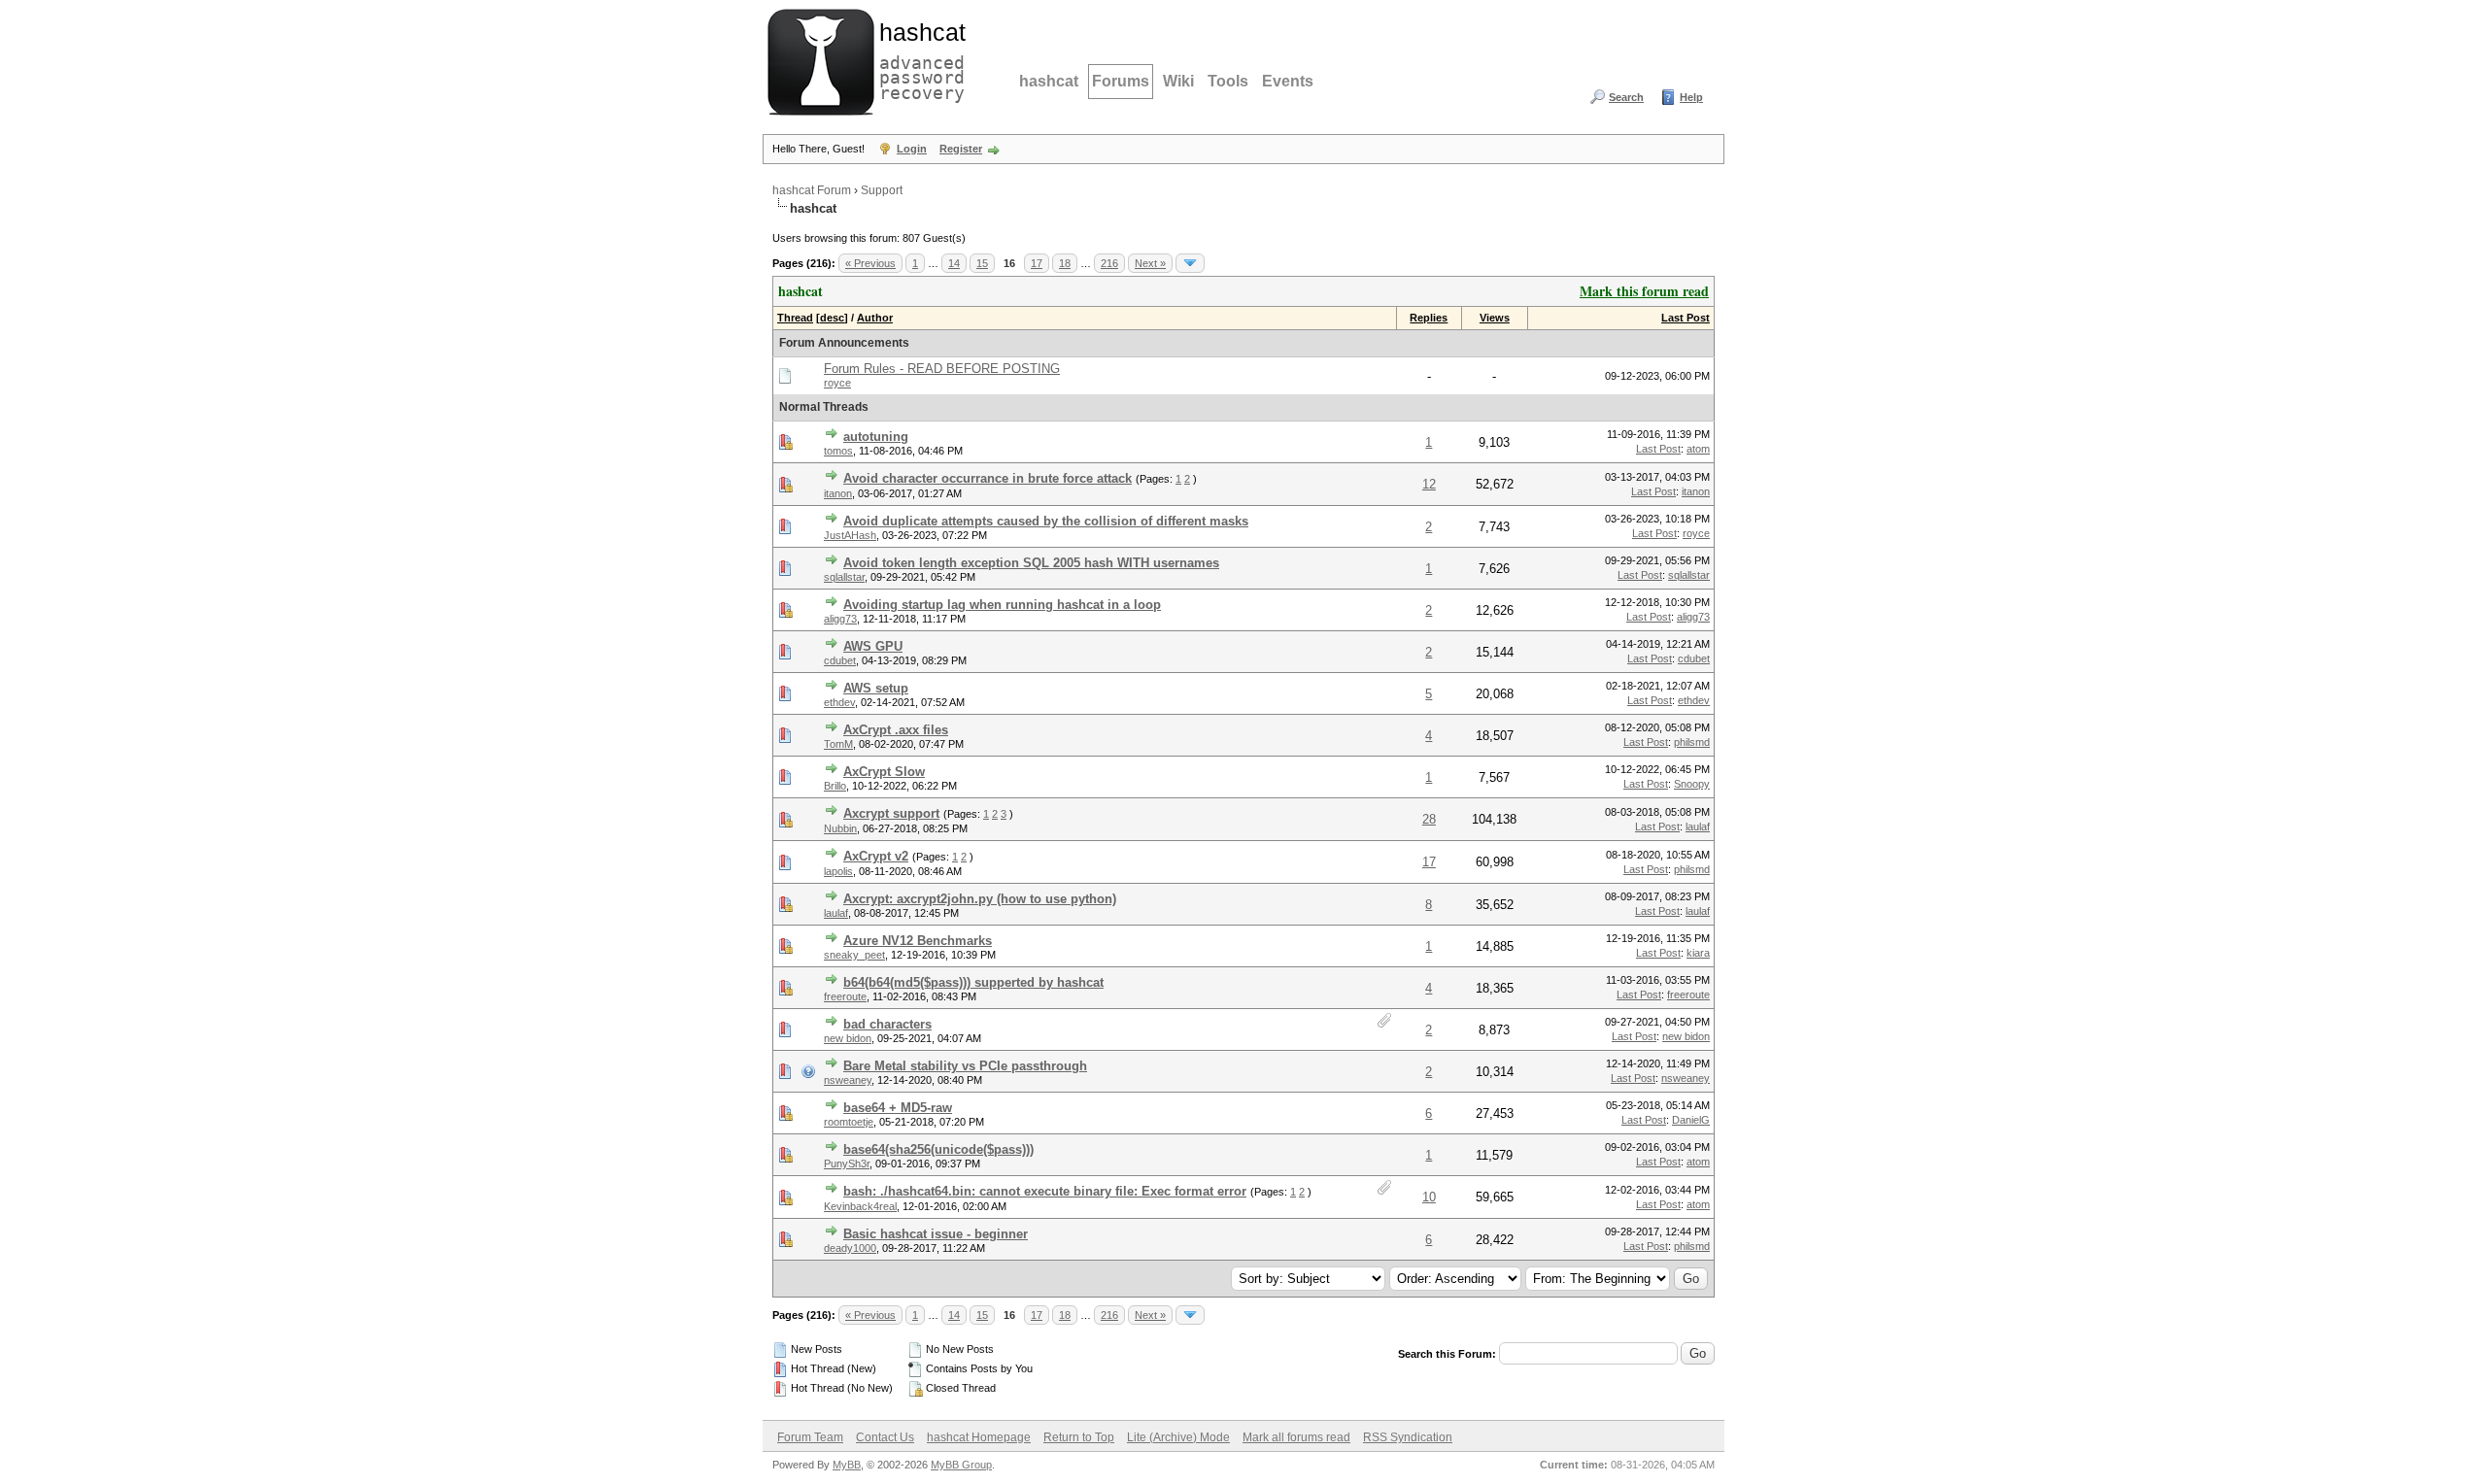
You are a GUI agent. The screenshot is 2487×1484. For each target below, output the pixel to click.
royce (837, 383)
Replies (1429, 318)
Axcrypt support (891, 813)
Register (961, 149)
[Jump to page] (1190, 263)
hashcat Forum (812, 190)
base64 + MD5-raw (898, 1108)
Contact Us (885, 1437)
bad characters (887, 1024)
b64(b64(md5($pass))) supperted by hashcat (973, 982)
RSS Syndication (1408, 1437)
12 (1429, 484)
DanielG (1691, 1120)
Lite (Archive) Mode (1178, 1437)
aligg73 (840, 619)
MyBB (847, 1465)
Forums (1121, 81)
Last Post (1686, 318)
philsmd (1692, 742)
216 (1109, 263)
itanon (838, 493)
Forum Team (810, 1437)
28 (1429, 819)
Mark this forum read (1644, 291)
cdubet (840, 660)
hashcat (1049, 81)
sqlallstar (844, 577)
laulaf (1698, 826)
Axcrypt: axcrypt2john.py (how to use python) (980, 899)
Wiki (1178, 81)
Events (1288, 81)
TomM (838, 744)
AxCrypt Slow (884, 772)
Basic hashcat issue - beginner (936, 1234)
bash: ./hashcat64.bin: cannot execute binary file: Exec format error (1045, 1191)
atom (1698, 449)
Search (1626, 97)
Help (1691, 97)
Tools (1228, 81)
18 (1065, 263)
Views (1495, 318)
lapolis (838, 871)
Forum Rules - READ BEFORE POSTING (942, 369)
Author (875, 318)
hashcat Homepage (979, 1437)
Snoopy (1692, 784)
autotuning (876, 437)
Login (912, 149)
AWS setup (876, 688)
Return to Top (1079, 1437)
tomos (838, 451)
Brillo (835, 786)
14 (954, 263)
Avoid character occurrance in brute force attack (988, 478)
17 (1037, 263)
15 (982, 263)
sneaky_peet (854, 955)
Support (882, 190)
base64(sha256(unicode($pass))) (938, 1149)
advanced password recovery (918, 59)
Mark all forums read (1296, 1437)
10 (1429, 1197)
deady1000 (850, 1248)
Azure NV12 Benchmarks (918, 941)
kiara (1698, 953)
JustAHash (850, 535)
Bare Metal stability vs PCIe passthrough (965, 1066)
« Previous (870, 263)
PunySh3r (847, 1164)
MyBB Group (961, 1465)
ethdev (839, 702)
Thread (795, 318)
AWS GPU (873, 646)
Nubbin (840, 828)
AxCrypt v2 (876, 856)
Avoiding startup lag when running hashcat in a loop (1002, 605)
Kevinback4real (860, 1206)
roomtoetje (849, 1122)
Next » (1150, 263)
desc (832, 318)
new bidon (848, 1038)
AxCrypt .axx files (896, 730)
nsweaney (848, 1080)
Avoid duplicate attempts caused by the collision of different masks (1046, 521)
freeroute (845, 996)
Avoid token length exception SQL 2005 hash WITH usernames (1031, 563)
